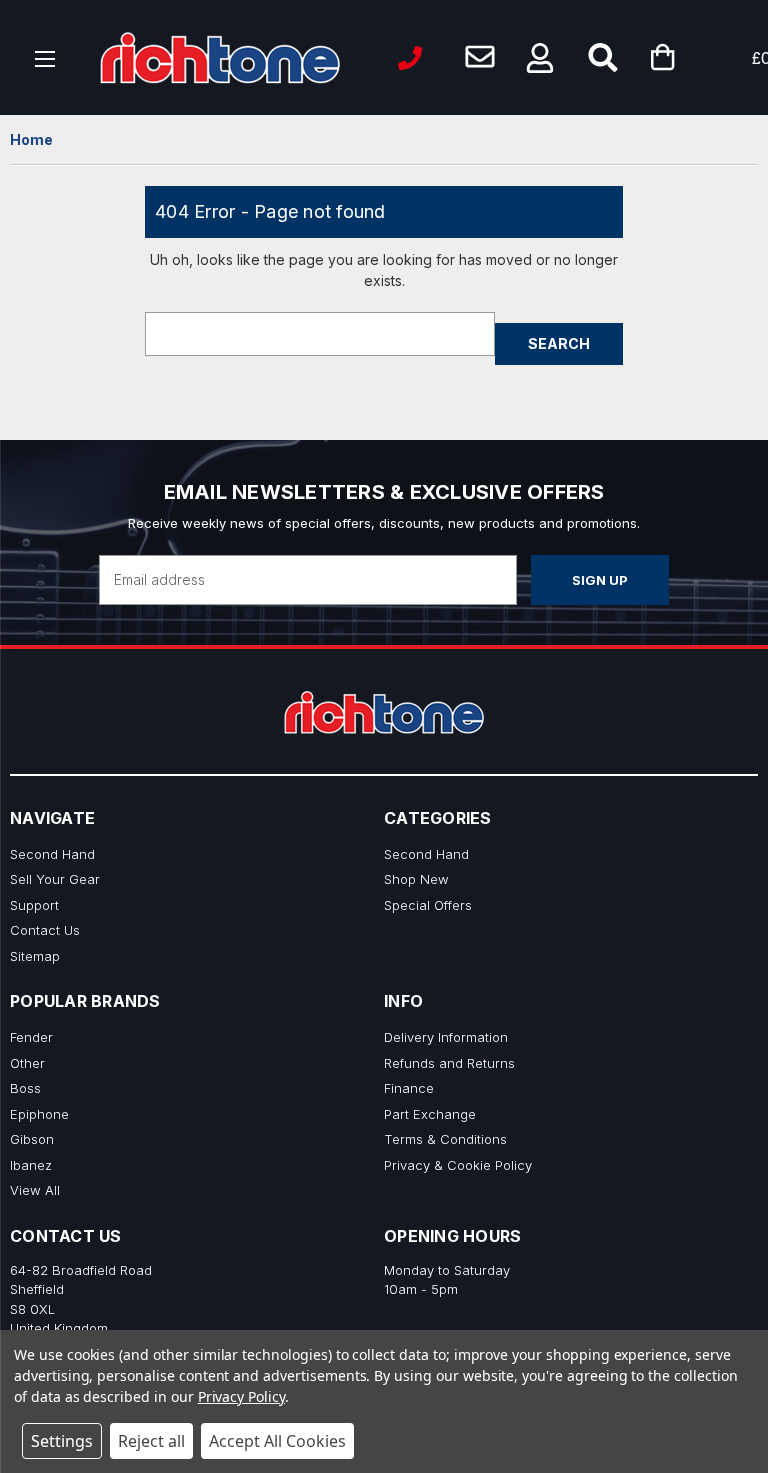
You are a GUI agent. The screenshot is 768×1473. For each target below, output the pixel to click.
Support (34, 905)
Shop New (416, 879)
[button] (540, 58)
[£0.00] (693, 57)
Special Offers (428, 905)
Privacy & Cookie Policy (458, 1165)
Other (27, 1063)
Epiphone (39, 1114)
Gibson (32, 1139)
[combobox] (320, 334)
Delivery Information (446, 1037)
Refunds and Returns (449, 1063)
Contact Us (45, 930)
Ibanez (31, 1165)
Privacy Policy (241, 1396)
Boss (25, 1088)
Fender (31, 1037)
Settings (62, 1441)
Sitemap (35, 956)
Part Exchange (430, 1114)
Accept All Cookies (277, 1441)
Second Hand (52, 854)
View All (35, 1190)
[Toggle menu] (45, 57)
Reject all (151, 1441)
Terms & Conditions (445, 1139)
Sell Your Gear (55, 879)
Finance (409, 1088)
